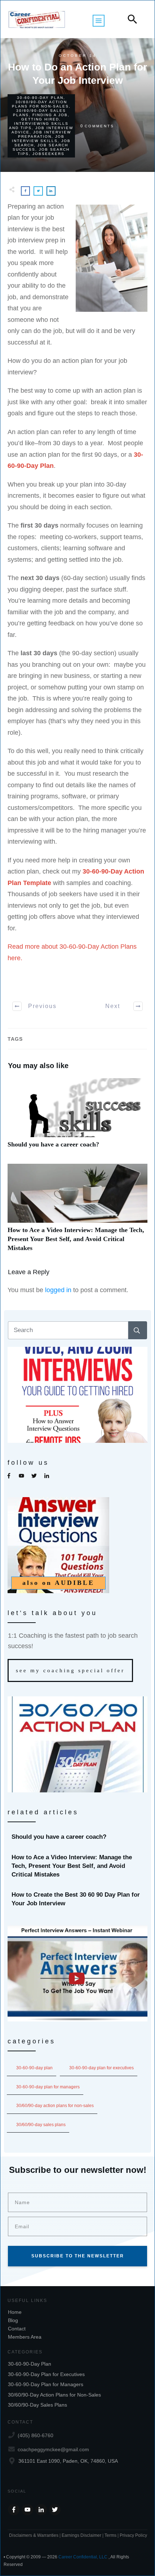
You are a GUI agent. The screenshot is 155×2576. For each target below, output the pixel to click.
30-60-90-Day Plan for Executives (101, 2068)
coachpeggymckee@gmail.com (53, 2449)
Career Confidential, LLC (83, 2557)
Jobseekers (48, 154)
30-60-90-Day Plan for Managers (48, 2087)
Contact (17, 2329)
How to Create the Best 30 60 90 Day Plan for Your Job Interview (78, 1899)
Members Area (25, 2337)
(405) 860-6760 (36, 2435)
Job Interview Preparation (45, 134)
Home (15, 2312)
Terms (111, 2535)
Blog (13, 2320)
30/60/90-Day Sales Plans (41, 2125)
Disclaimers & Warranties (34, 2535)
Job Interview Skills (38, 139)
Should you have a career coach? (77, 1117)
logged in (58, 1290)
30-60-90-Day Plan (40, 98)
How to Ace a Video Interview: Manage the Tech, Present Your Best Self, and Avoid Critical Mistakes (77, 1212)
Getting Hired (40, 119)
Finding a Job (50, 115)
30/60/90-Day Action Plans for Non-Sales (40, 104)
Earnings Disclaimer (81, 2535)
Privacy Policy (133, 2535)
